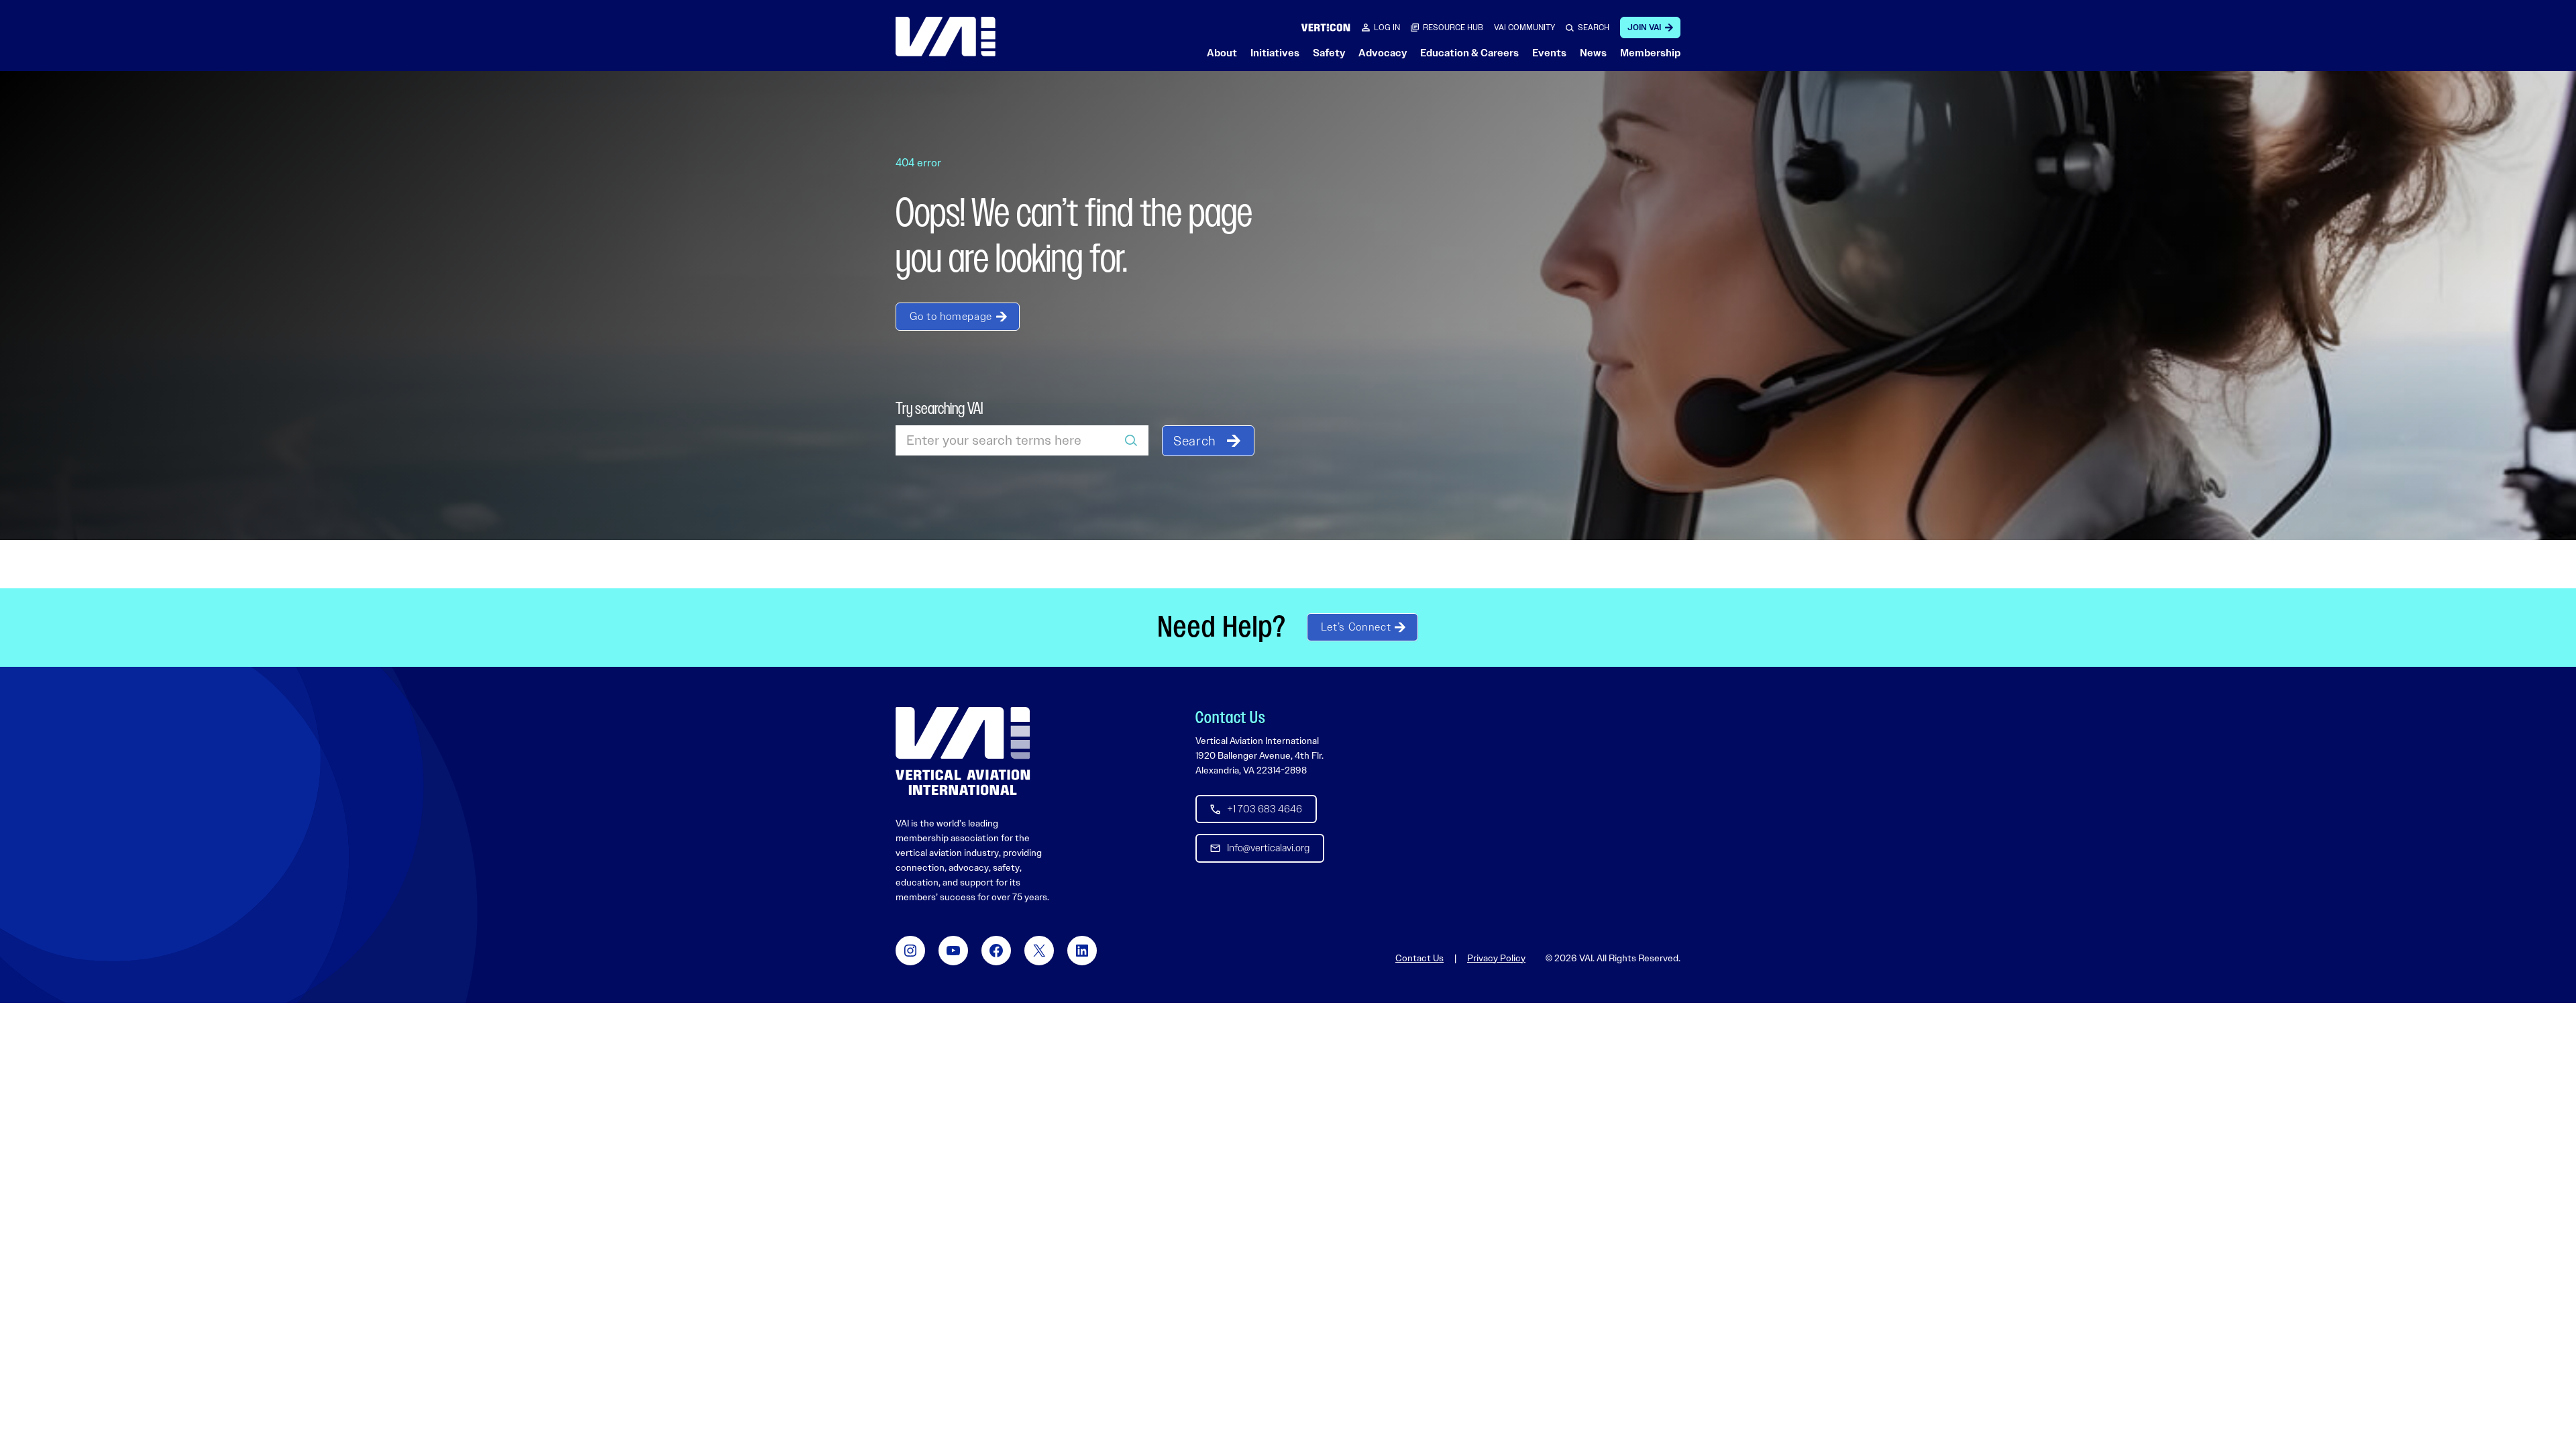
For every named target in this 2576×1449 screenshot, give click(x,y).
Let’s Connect (1356, 627)
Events (1549, 53)
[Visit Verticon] (1326, 27)
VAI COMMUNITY (1524, 28)
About (1222, 53)
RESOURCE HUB (1453, 28)
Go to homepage (951, 316)
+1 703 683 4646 (1265, 809)
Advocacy (1383, 53)
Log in (1387, 28)
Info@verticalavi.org (1268, 848)
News (1593, 53)
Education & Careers (1469, 53)
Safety (1329, 53)
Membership (1650, 53)
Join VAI (1644, 28)
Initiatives (1275, 53)
